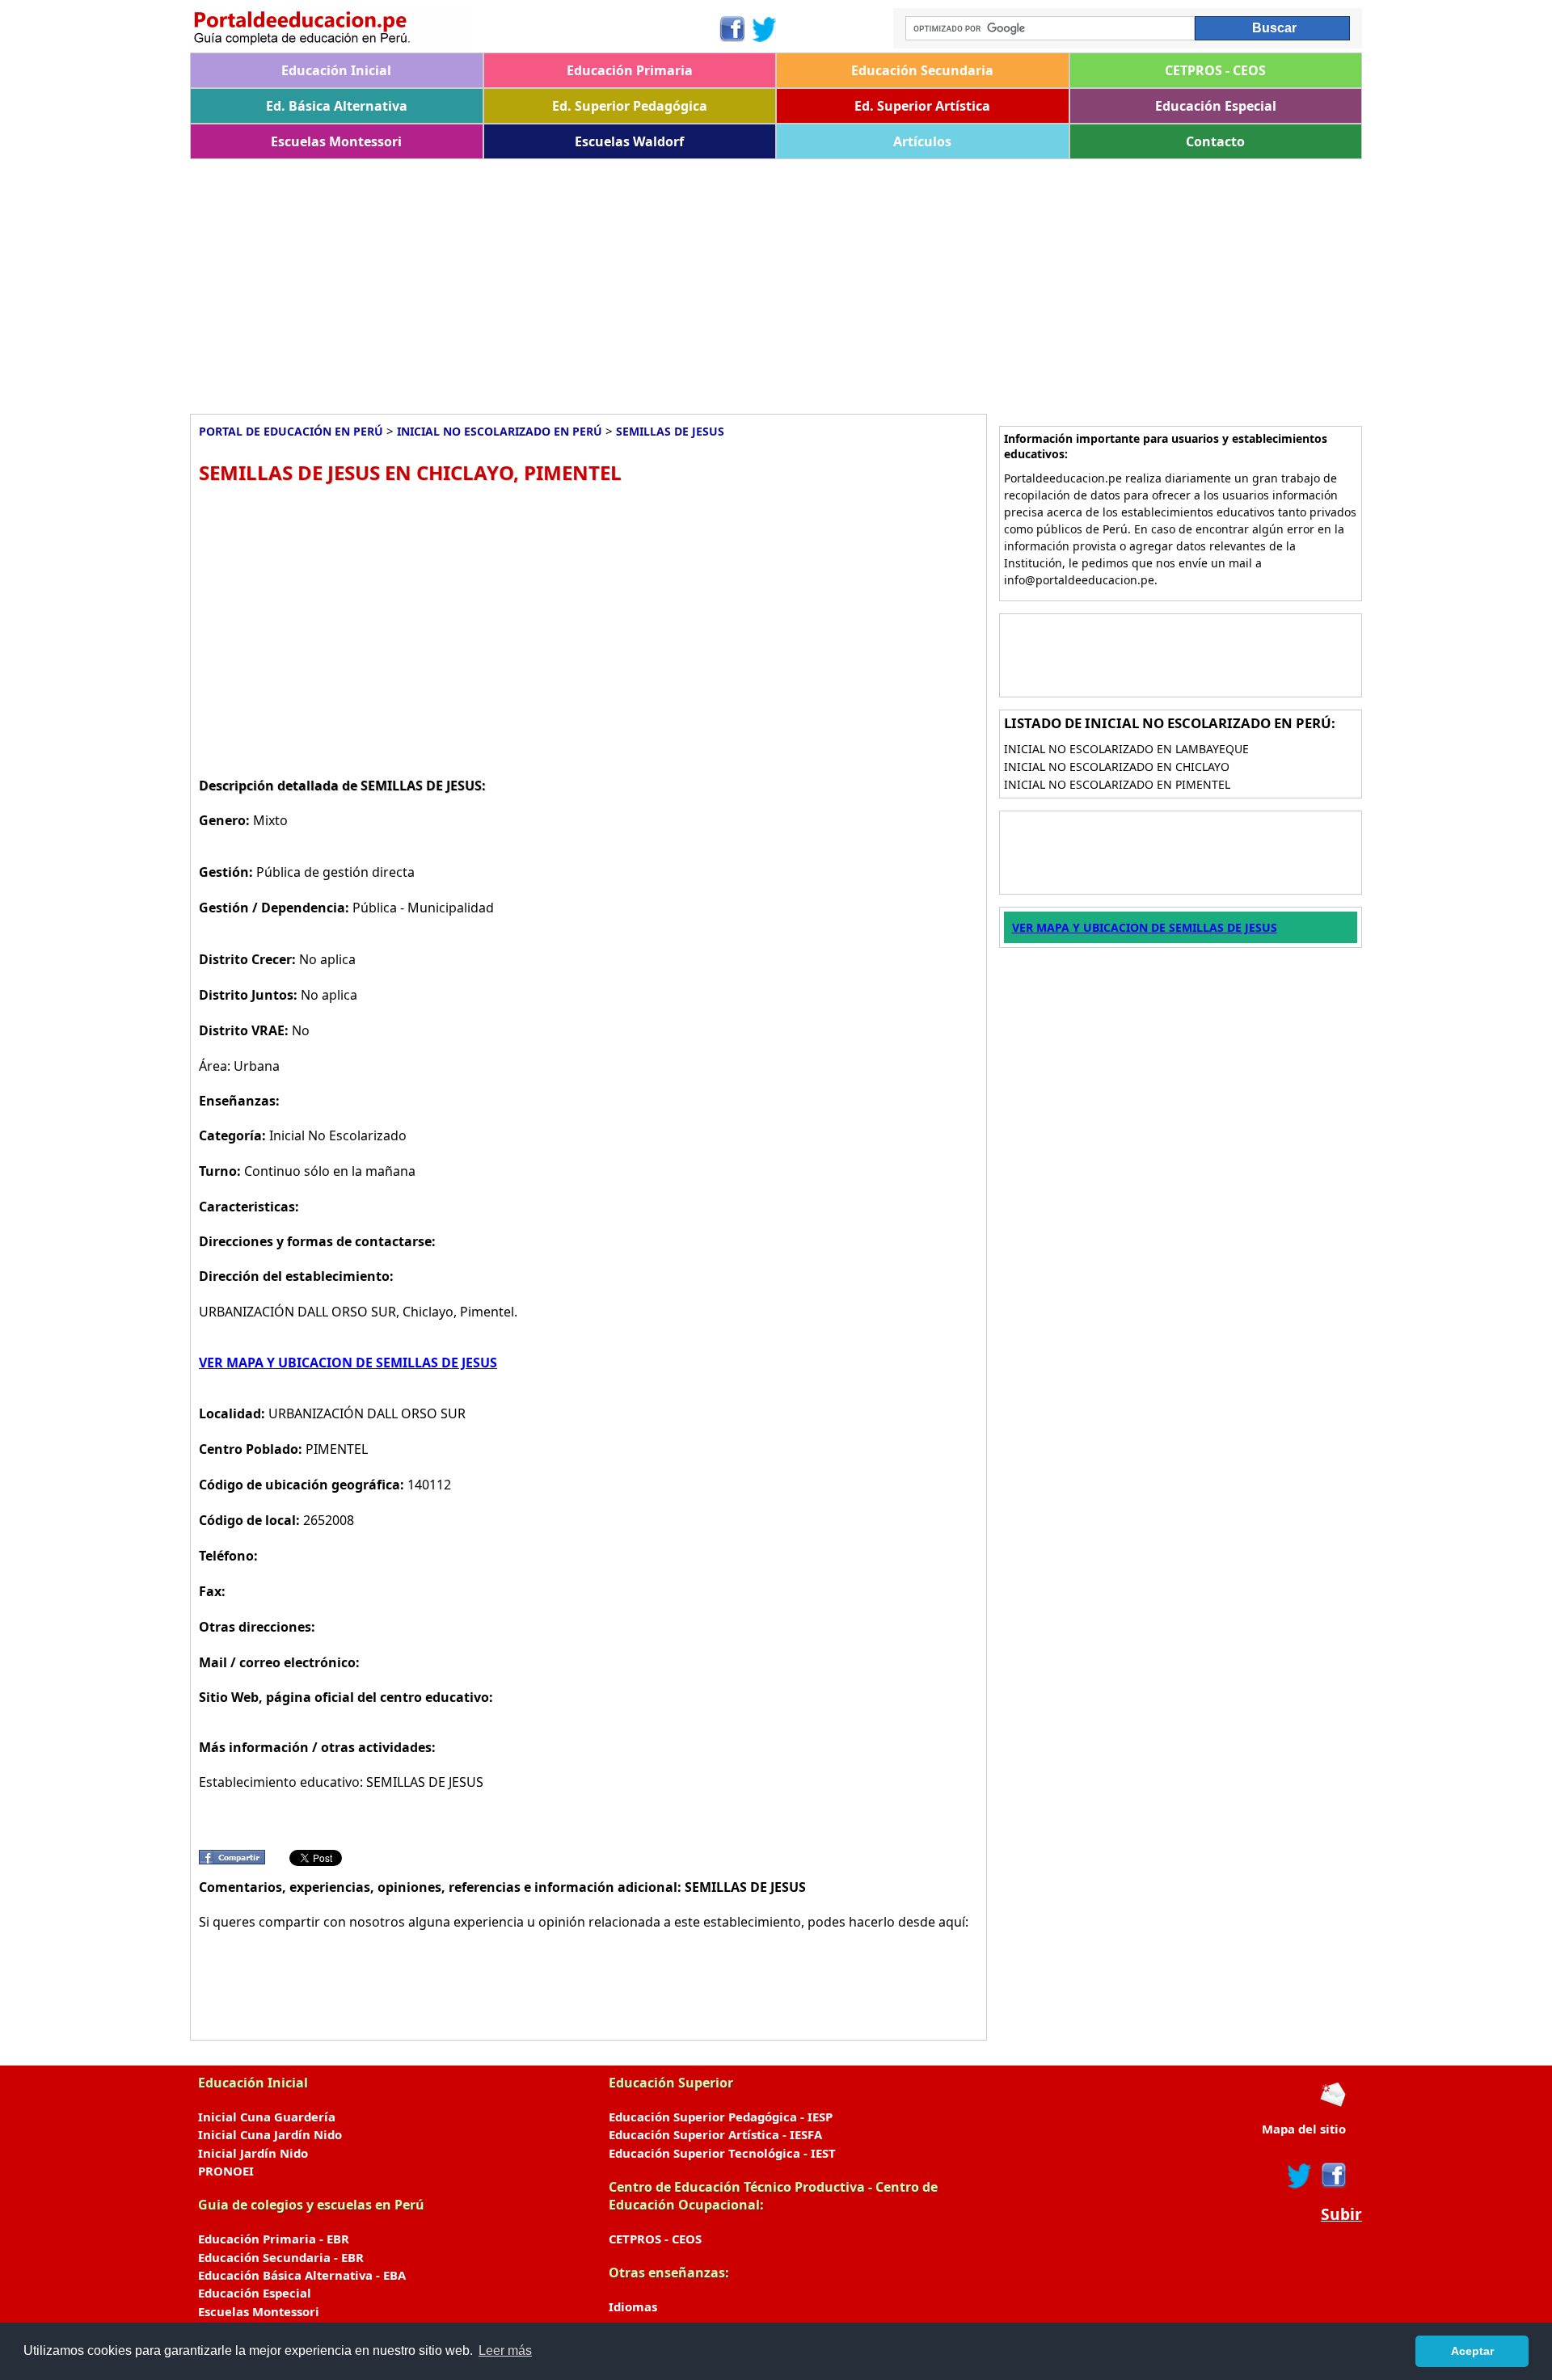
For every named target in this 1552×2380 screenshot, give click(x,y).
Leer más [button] (505, 2351)
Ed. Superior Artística (922, 106)
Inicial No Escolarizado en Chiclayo (1117, 767)
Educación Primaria (630, 70)
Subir (1341, 2214)
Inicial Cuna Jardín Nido (270, 2134)
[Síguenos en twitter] (1300, 2176)
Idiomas (633, 2306)
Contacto (1215, 141)
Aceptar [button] (1472, 2351)
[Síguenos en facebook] (1333, 2176)
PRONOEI (226, 2171)
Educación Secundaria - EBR (281, 2257)
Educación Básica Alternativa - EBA (302, 2275)
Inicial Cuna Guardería (267, 2117)
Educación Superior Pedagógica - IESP (721, 2117)
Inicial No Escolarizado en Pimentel (1117, 784)
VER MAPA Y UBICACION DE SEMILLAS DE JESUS (348, 1363)
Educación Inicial (336, 70)
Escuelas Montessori (336, 141)
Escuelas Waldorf (629, 141)
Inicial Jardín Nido (253, 2153)
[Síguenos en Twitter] (765, 29)
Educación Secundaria (922, 70)
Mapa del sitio (1304, 2129)
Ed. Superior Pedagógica (630, 106)
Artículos (922, 141)
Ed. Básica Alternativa (337, 106)
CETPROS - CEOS (1215, 70)
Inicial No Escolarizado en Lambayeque (1126, 749)
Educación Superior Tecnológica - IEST (722, 2153)
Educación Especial (1216, 106)
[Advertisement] (675, 280)
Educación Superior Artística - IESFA (715, 2134)
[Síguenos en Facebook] (731, 29)
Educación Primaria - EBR (274, 2239)
